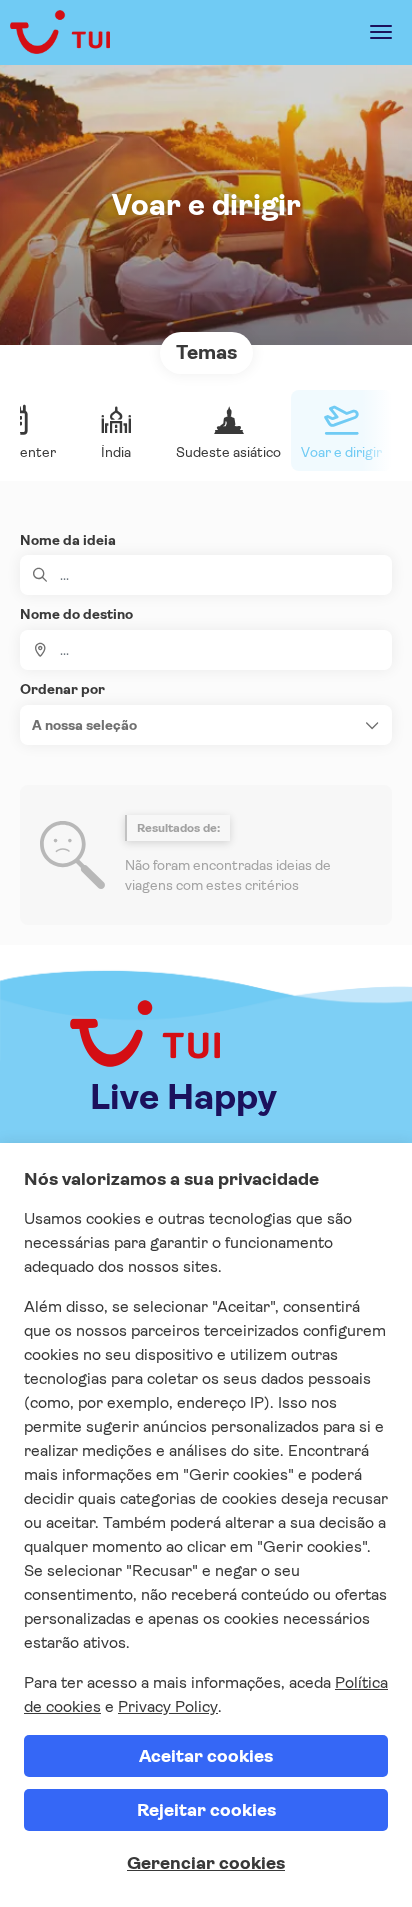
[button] (206, 725)
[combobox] (206, 650)
